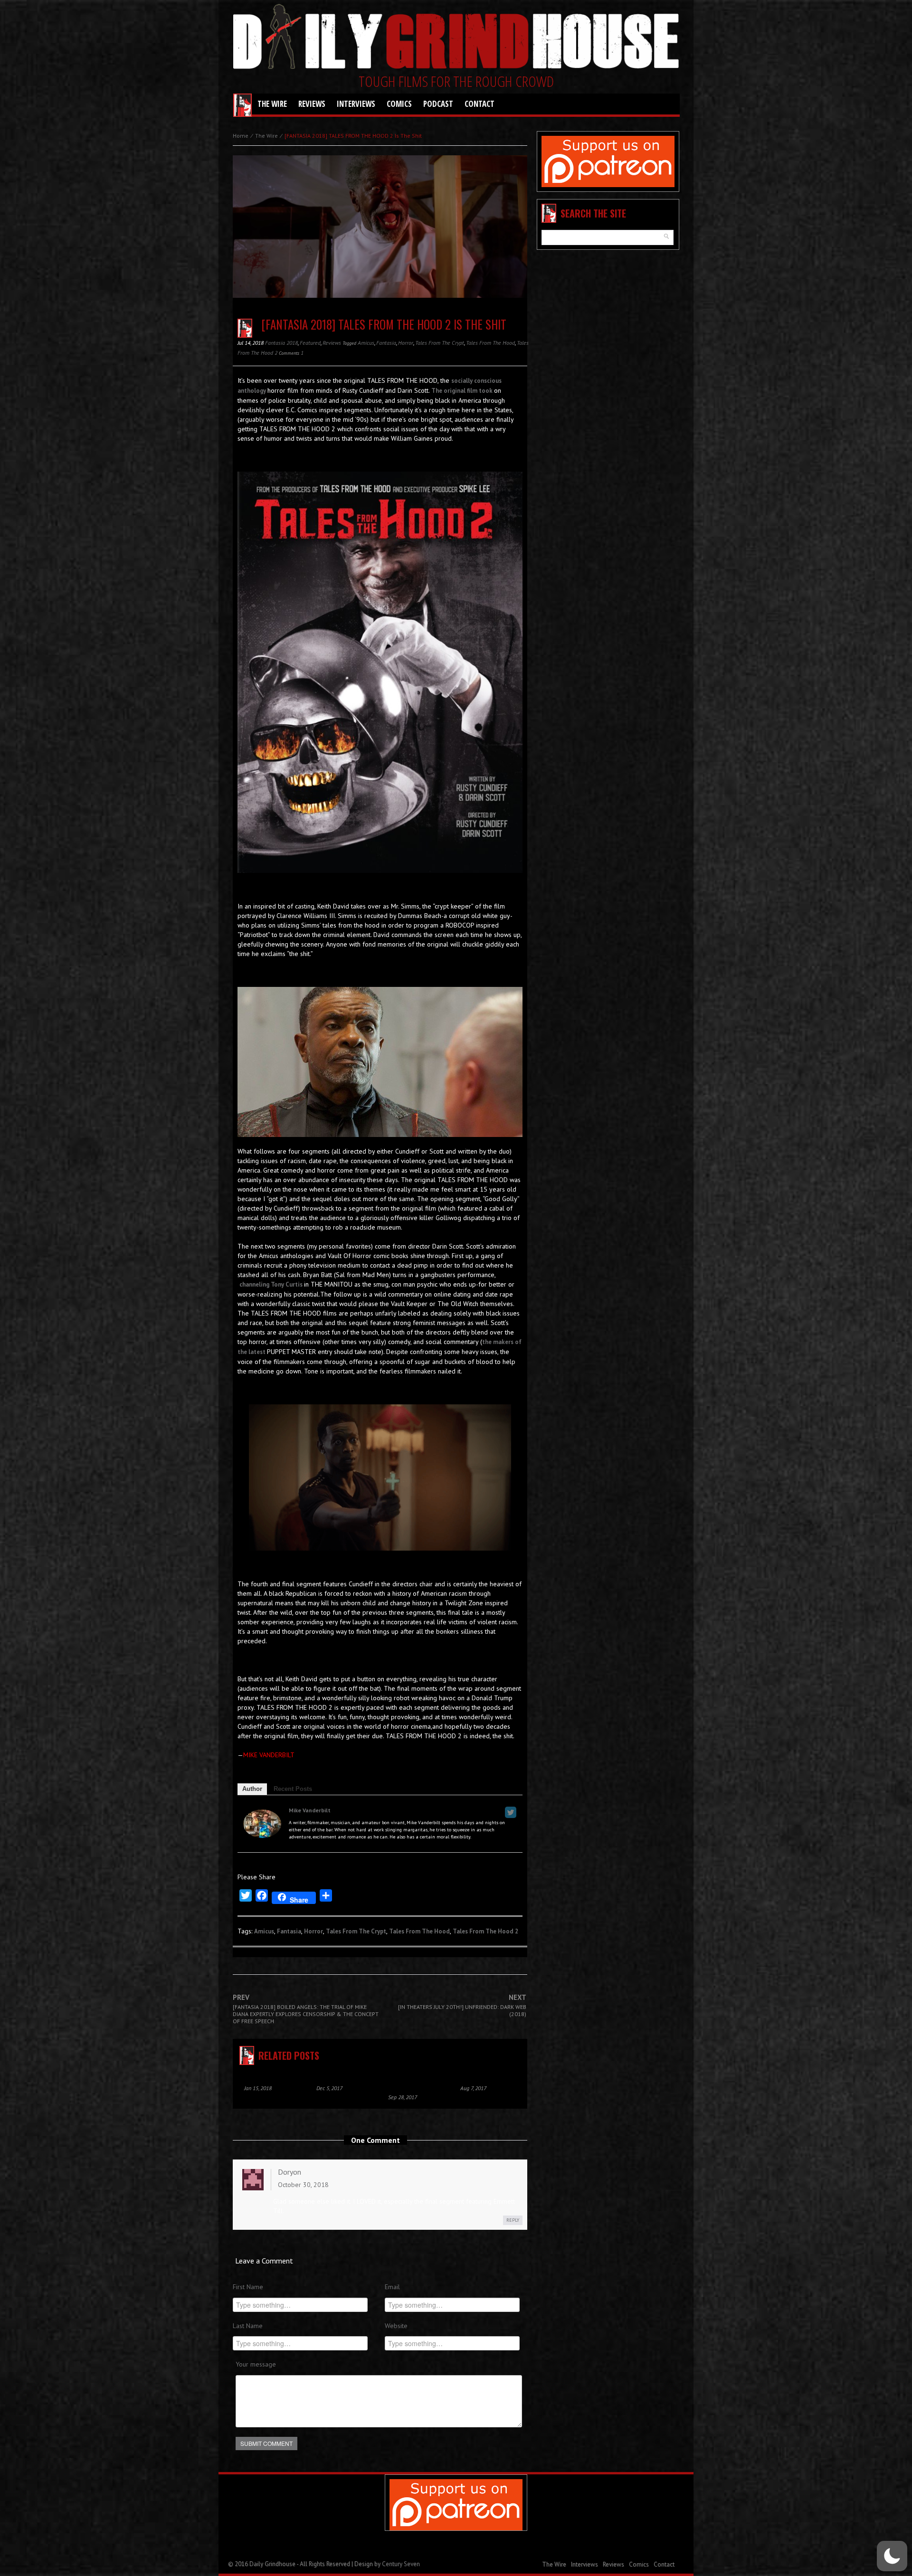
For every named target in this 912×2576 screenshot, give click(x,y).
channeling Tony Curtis (272, 1284)
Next (462, 2006)
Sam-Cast (468, 2076)
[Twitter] (511, 1812)
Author (252, 1789)
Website (396, 2326)
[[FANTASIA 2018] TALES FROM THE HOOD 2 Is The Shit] (380, 233)
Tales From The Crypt (440, 343)
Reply (513, 2220)
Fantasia (386, 343)
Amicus (366, 343)
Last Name (248, 2326)
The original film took (463, 391)
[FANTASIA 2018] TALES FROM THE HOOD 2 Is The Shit (384, 324)
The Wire (272, 104)
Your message (256, 2364)
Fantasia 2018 (281, 343)
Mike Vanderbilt (310, 1810)
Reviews (312, 104)
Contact (480, 104)
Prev (306, 2009)
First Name (248, 2287)
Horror (406, 343)
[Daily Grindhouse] (456, 38)
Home (241, 136)
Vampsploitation (261, 2076)
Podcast (438, 104)
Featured (310, 343)
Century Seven (401, 2564)
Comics (399, 104)
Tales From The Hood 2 (485, 1931)
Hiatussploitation (335, 2076)
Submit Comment (266, 2443)
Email (392, 2287)
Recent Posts (293, 1789)
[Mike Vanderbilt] (262, 1823)
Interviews (356, 104)
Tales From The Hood (490, 343)
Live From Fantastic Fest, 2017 (409, 2081)
